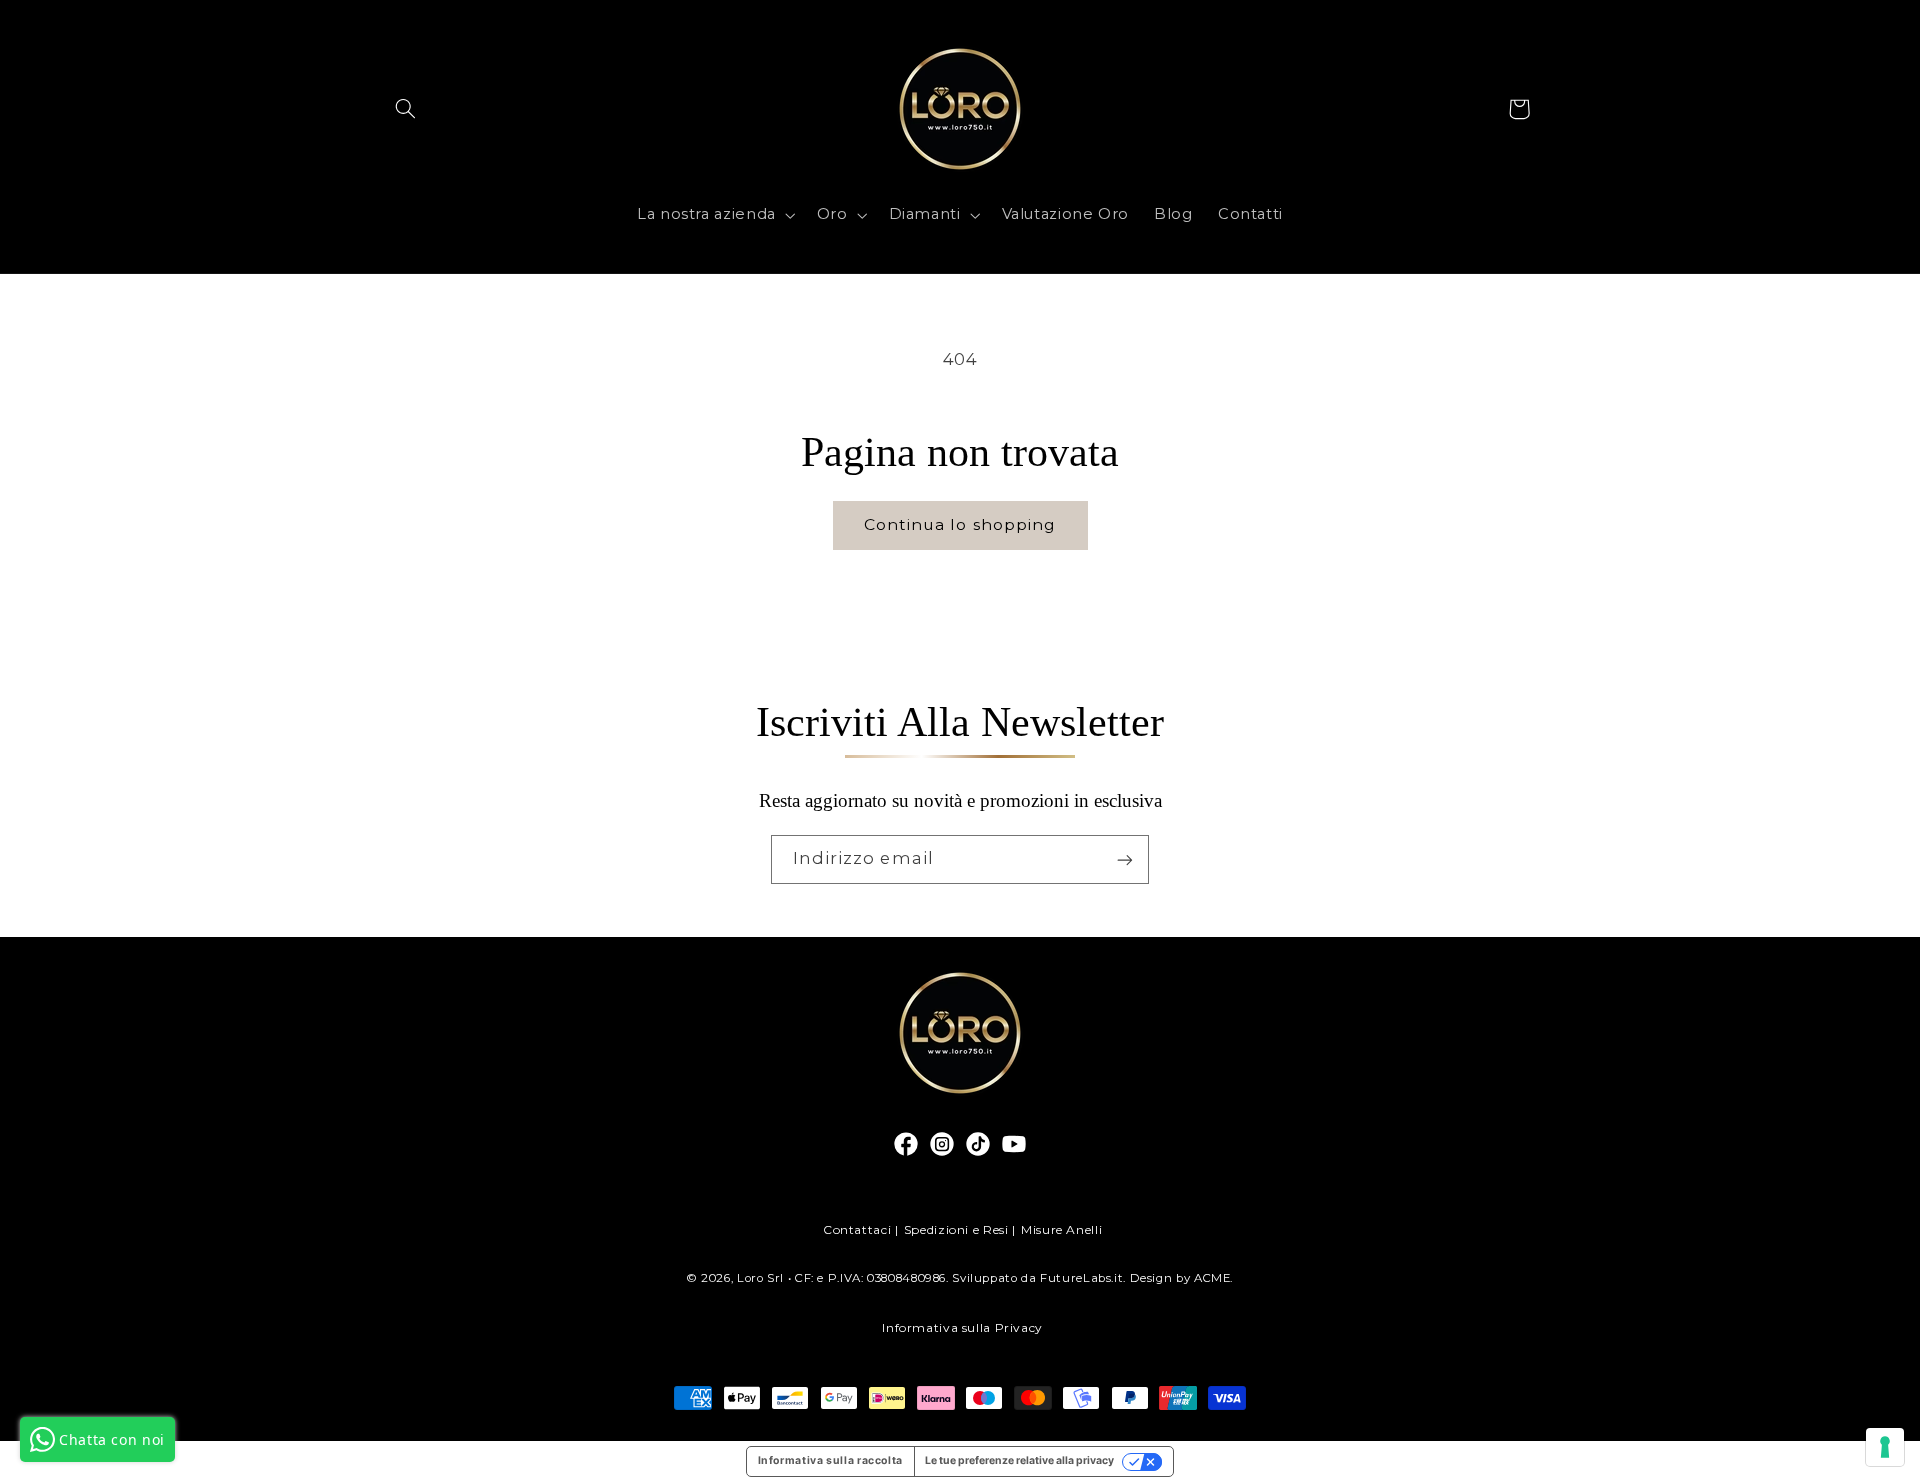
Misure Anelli (1061, 1229)
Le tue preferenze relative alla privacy (1019, 1460)
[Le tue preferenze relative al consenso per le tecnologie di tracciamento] (1885, 1447)
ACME (1212, 1278)
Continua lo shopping (960, 524)
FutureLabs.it (1081, 1278)
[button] (406, 109)
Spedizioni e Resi (956, 1229)
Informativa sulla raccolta (830, 1460)
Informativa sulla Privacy (962, 1327)
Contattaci (857, 1229)
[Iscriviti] (1125, 859)
